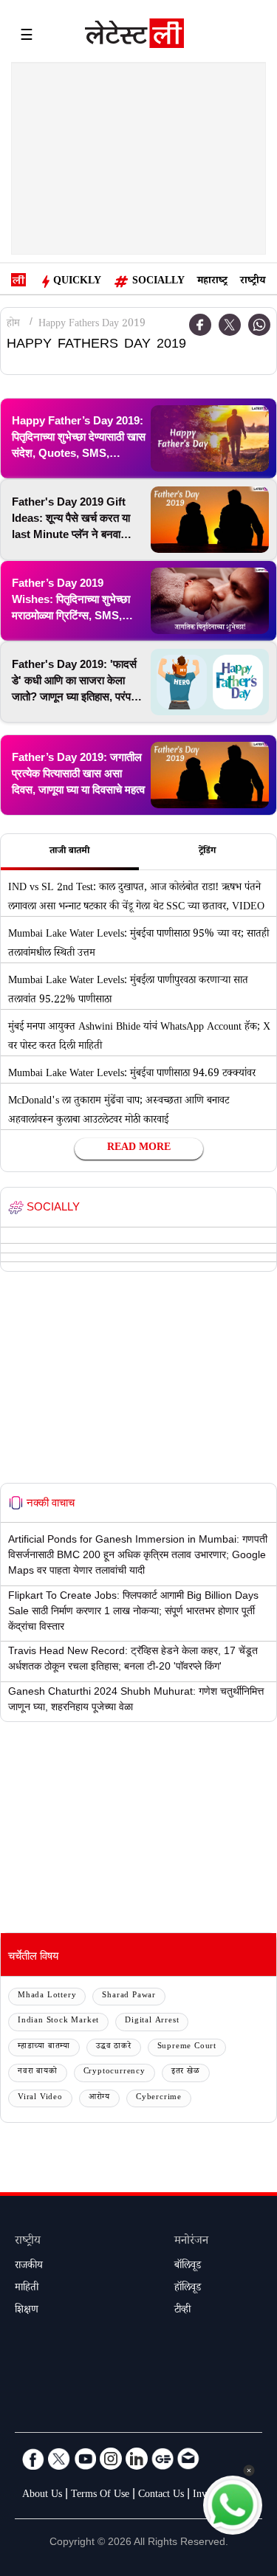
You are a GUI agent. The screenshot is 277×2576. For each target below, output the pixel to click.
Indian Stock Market (58, 2021)
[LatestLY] (134, 37)
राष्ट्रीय (253, 282)
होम (13, 325)
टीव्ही (182, 2311)
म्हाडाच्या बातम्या (44, 2047)
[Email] (188, 2459)
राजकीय (29, 2267)
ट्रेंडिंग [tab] (207, 852)
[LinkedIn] (137, 2459)
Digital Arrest (152, 2021)
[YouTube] (85, 2459)
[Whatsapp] (259, 325)
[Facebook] (33, 2459)
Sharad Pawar (129, 1996)
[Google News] (163, 2459)
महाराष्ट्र (212, 282)
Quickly (77, 282)
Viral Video (40, 2098)
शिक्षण (27, 2311)
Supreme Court (187, 2047)
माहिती (27, 2289)
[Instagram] (111, 2459)
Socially (158, 282)
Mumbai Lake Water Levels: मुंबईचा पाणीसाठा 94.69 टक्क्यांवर (132, 1075)
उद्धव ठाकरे (114, 2047)
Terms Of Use (100, 2496)
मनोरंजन (191, 2242)
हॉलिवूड (188, 2289)
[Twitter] (230, 325)
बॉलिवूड (188, 2267)
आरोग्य (99, 2098)
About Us (42, 2496)
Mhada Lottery (47, 1996)
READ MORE (139, 1148)
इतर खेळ (186, 2072)
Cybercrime (159, 2098)
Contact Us (161, 2496)
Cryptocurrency (114, 2072)
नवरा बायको (38, 2072)
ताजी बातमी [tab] (69, 852)
